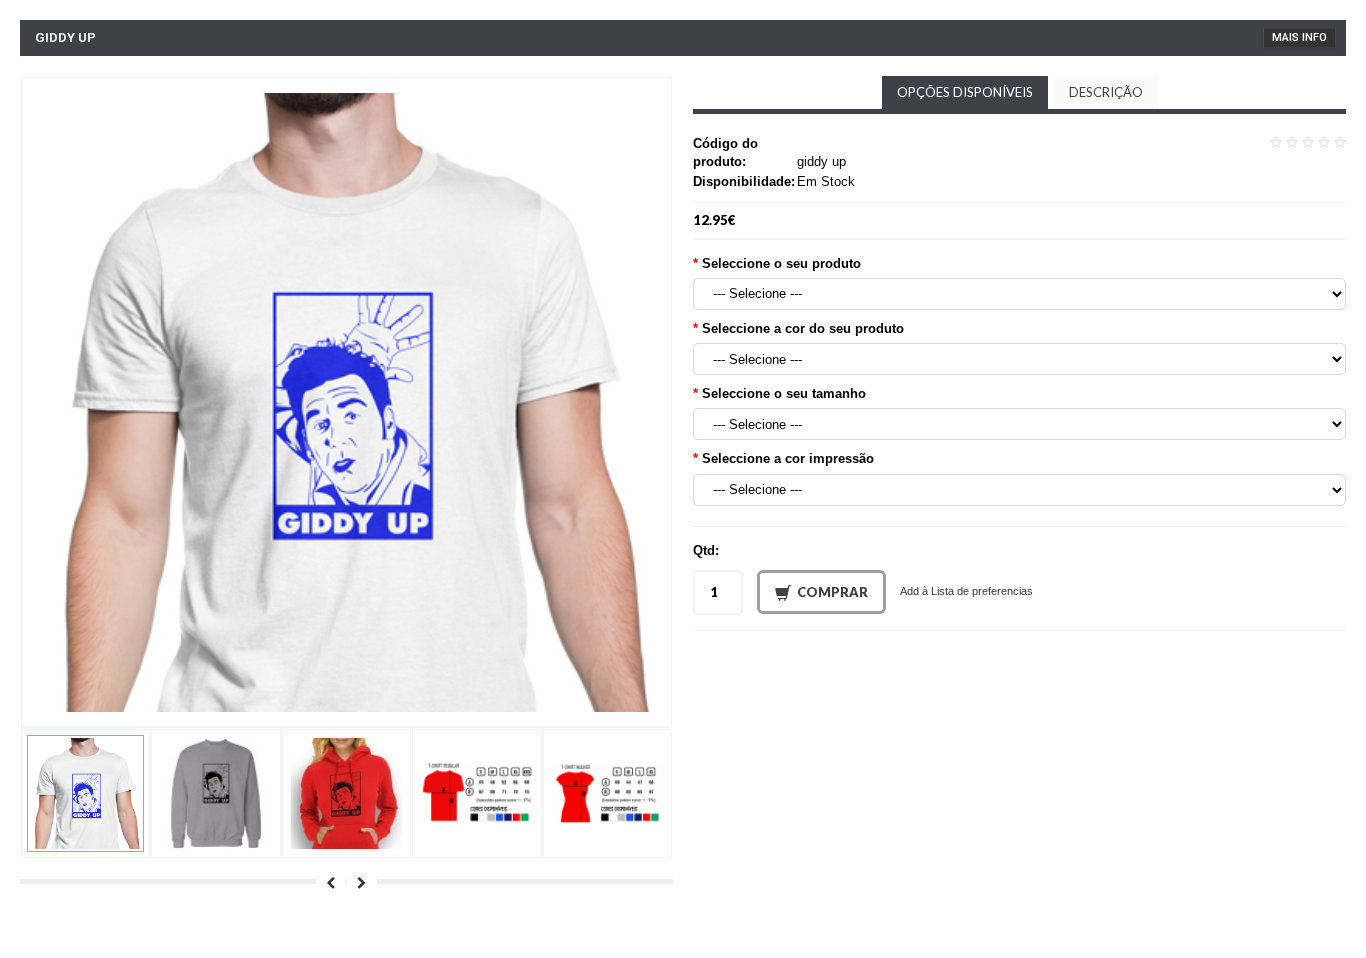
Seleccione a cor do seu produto (803, 328)
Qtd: (706, 550)
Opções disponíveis (965, 92)
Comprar (832, 592)
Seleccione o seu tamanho (784, 393)
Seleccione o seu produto (781, 263)
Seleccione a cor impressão (788, 458)
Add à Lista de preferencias (966, 591)
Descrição (1106, 92)
